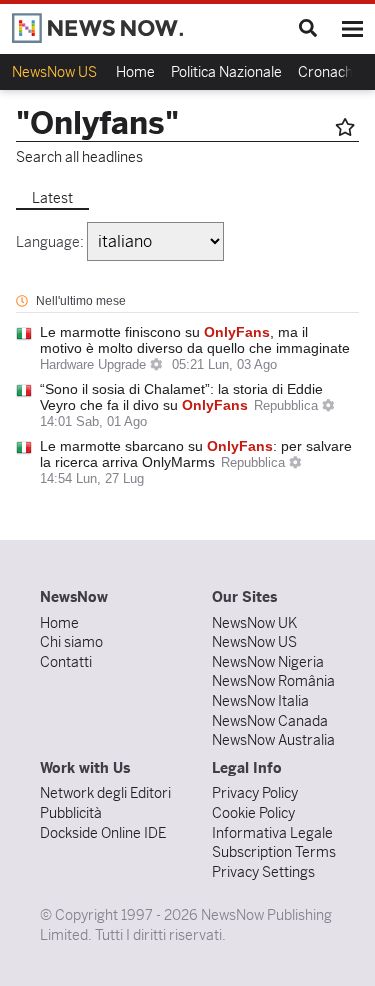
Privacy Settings (263, 872)
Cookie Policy (253, 813)
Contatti (66, 662)
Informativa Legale (272, 833)
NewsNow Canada (270, 721)
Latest (52, 198)
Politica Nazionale (226, 72)
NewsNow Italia (260, 701)
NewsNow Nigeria (268, 662)
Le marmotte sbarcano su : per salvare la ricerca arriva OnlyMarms (196, 454)
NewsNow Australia (273, 740)
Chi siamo (71, 642)
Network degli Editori (105, 793)
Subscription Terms (274, 852)
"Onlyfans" (97, 123)
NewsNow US (54, 72)
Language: (50, 242)
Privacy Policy (255, 793)
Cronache (329, 72)
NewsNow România (273, 681)
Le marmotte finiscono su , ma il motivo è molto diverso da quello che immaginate (195, 340)
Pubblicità (71, 813)
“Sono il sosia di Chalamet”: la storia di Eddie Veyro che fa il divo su (181, 397)
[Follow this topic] (347, 127)
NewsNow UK (254, 623)
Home (135, 72)
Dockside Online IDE (103, 833)
